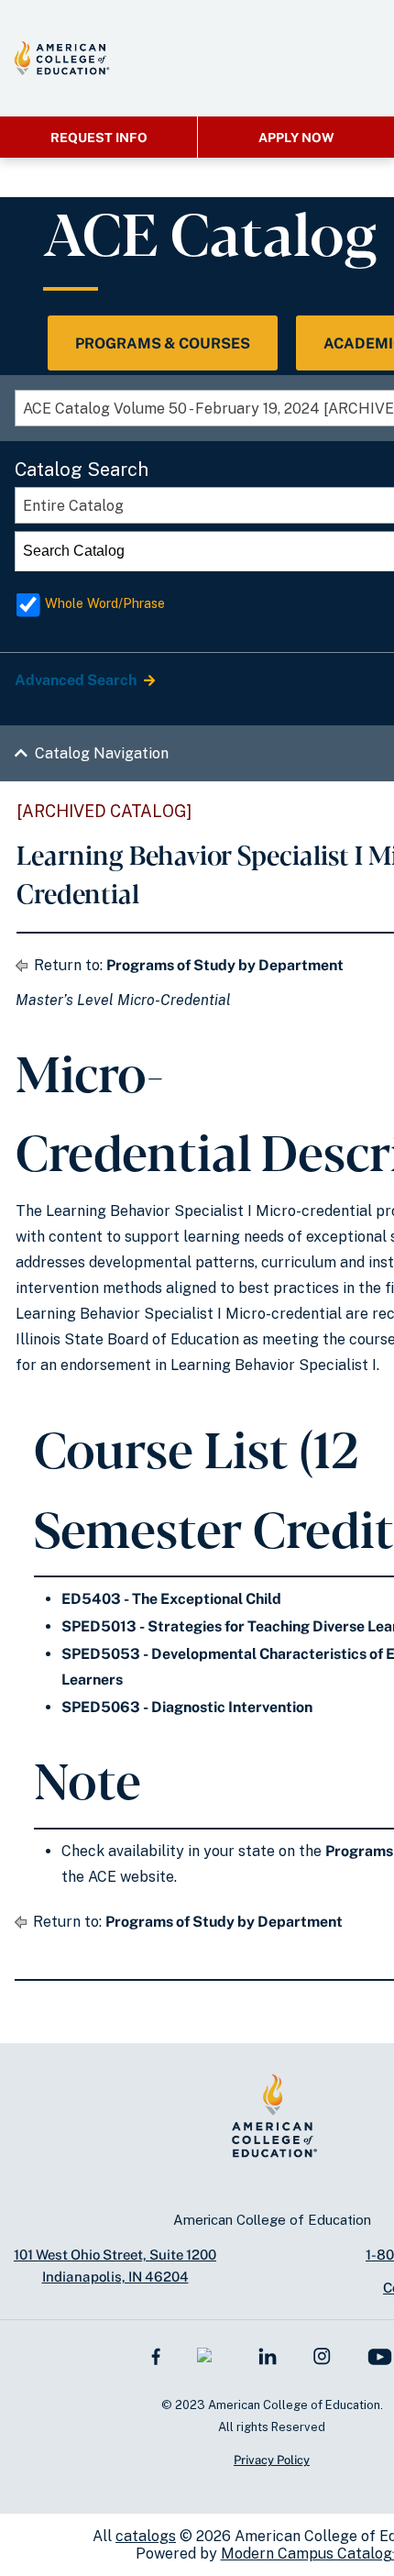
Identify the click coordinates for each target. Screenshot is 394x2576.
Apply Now (296, 138)
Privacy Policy (272, 2460)
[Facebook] (156, 2355)
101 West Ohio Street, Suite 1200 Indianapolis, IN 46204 (115, 2266)
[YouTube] (380, 2355)
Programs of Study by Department (225, 965)
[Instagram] (322, 2355)
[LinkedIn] (268, 2355)
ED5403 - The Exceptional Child (171, 1599)
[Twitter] (209, 2355)
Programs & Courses (163, 343)
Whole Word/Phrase (105, 603)
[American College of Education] (62, 58)
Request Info (99, 138)
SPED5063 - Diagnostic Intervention (187, 1707)
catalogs (146, 2536)
